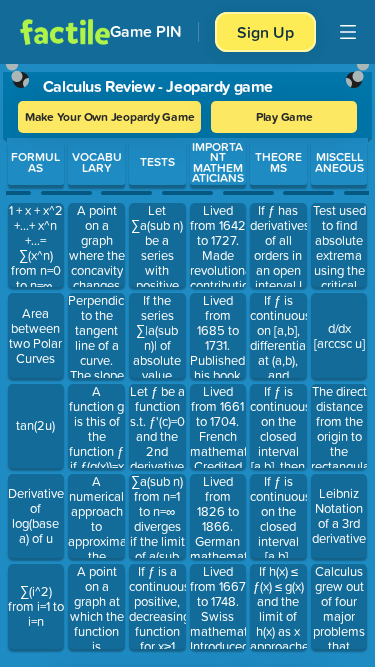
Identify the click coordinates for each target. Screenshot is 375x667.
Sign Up (265, 32)
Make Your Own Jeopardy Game (110, 116)
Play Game (284, 116)
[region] (187, 361)
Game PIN (146, 31)
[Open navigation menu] (348, 32)
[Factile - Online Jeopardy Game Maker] (65, 32)
